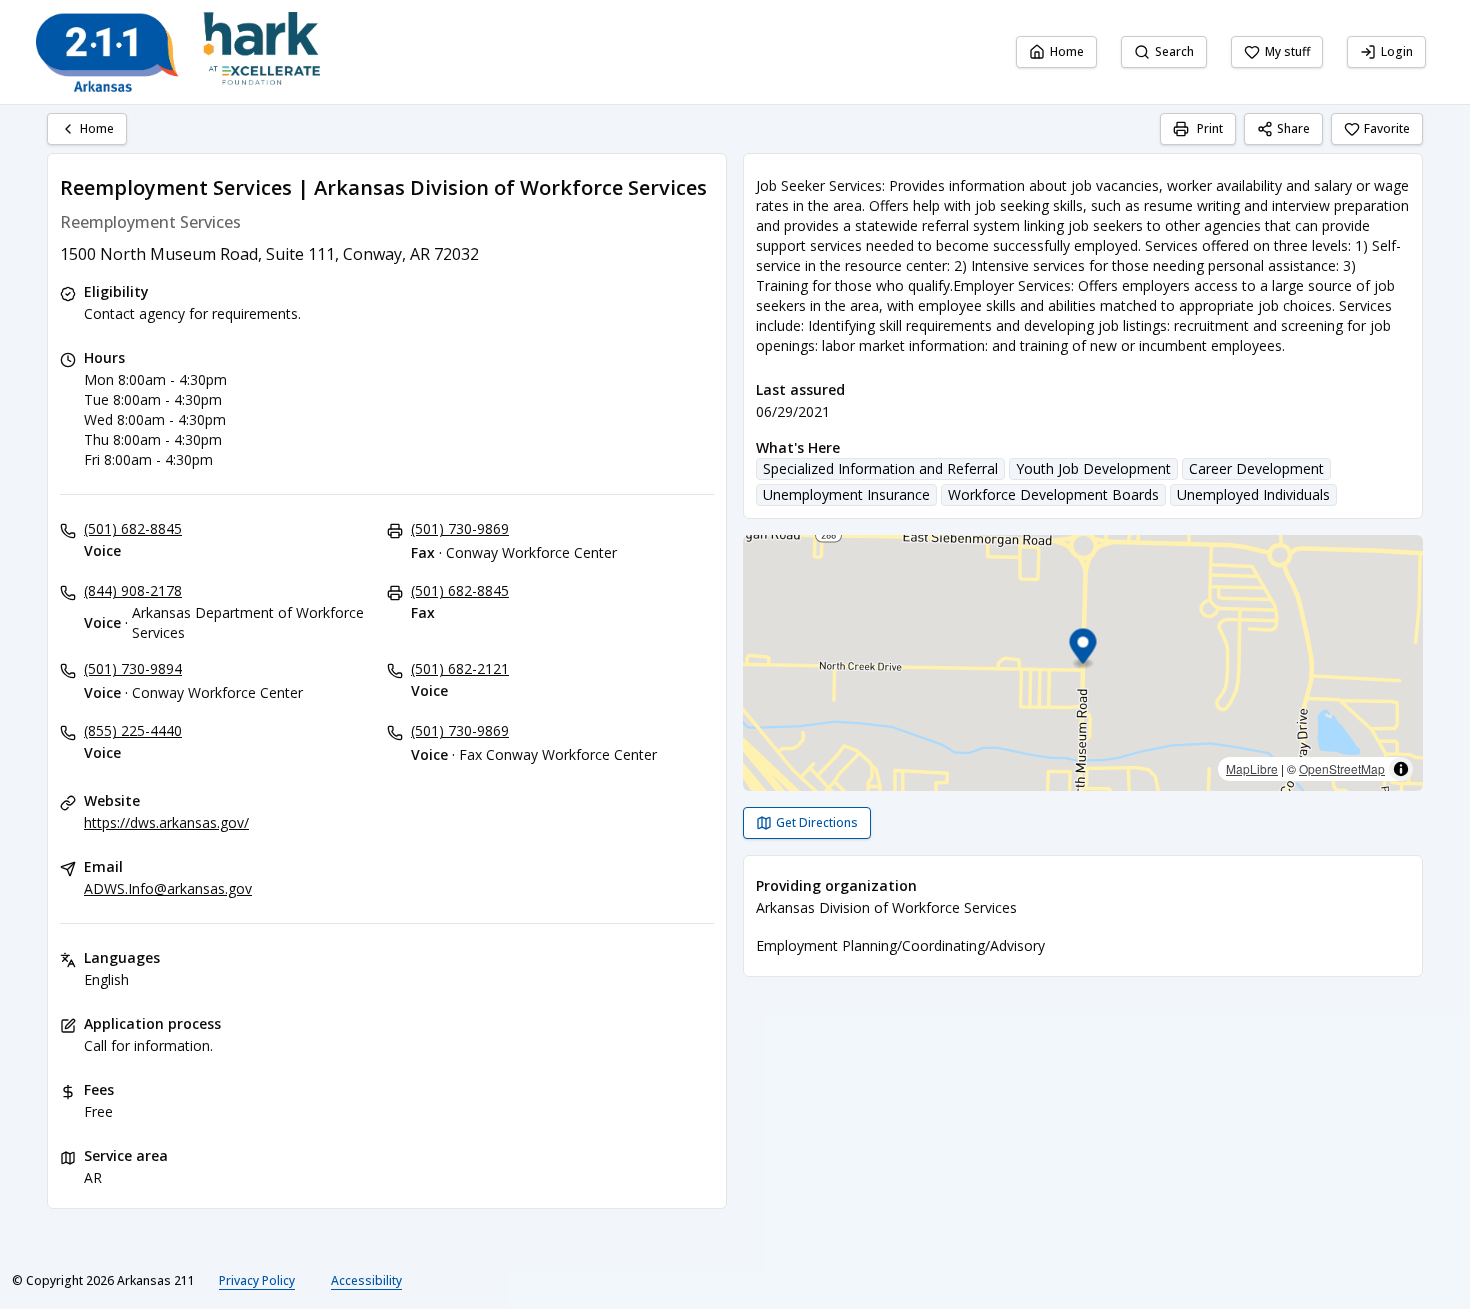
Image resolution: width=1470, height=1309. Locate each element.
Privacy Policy (257, 1280)
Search (1174, 51)
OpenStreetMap (1342, 768)
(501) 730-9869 (460, 528)
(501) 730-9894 (133, 668)
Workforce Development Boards (1053, 494)
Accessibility (366, 1280)
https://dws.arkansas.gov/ (166, 822)
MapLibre (1252, 768)
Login (1397, 51)
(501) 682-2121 (460, 668)
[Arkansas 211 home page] (178, 52)
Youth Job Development (1093, 468)
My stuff (1287, 51)
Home (1067, 51)
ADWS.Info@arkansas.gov (168, 888)
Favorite (1387, 128)
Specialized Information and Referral (880, 468)
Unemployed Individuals (1253, 494)
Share (1293, 128)
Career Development (1256, 468)
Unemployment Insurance (846, 494)
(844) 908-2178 (133, 590)
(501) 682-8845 (133, 528)
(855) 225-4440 (133, 730)
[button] (1083, 649)
